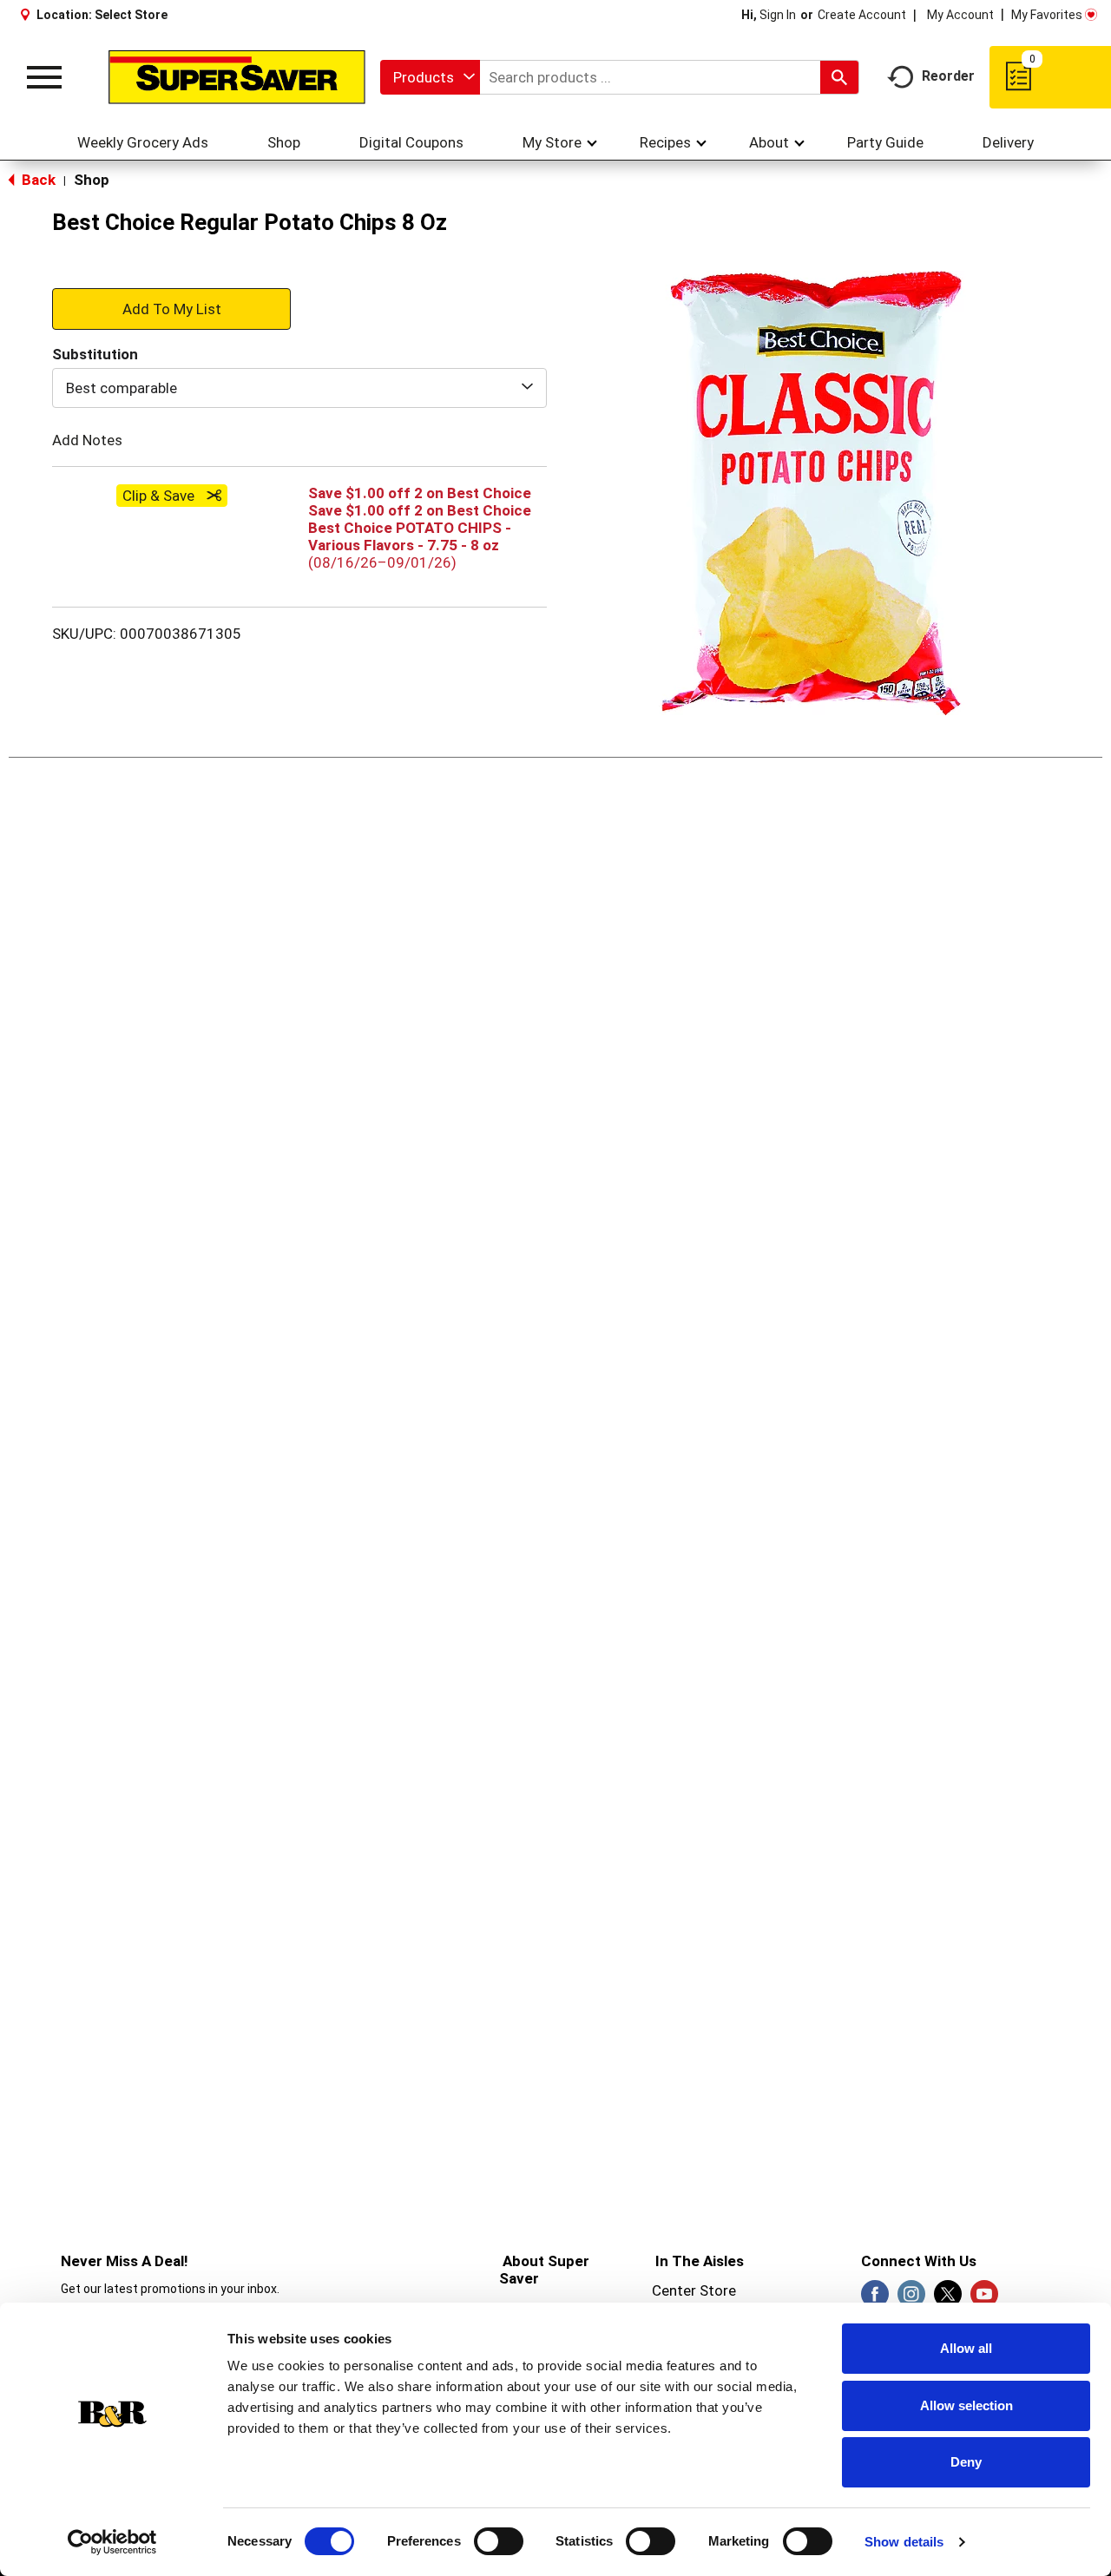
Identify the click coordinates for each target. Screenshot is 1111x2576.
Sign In (778, 15)
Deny (966, 2462)
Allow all (966, 2348)
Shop (92, 180)
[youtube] (984, 2299)
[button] (171, 308)
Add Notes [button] (87, 440)
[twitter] (948, 2299)
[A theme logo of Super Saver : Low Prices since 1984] (237, 77)
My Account (960, 15)
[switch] (499, 2541)
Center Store (694, 2290)
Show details (904, 2542)
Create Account (862, 15)
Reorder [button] (948, 76)
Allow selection (966, 2405)
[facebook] (875, 2299)
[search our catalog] (839, 77)
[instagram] (911, 2299)
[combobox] (430, 77)
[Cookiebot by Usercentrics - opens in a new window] (112, 2542)
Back (37, 180)
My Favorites (1047, 15)
